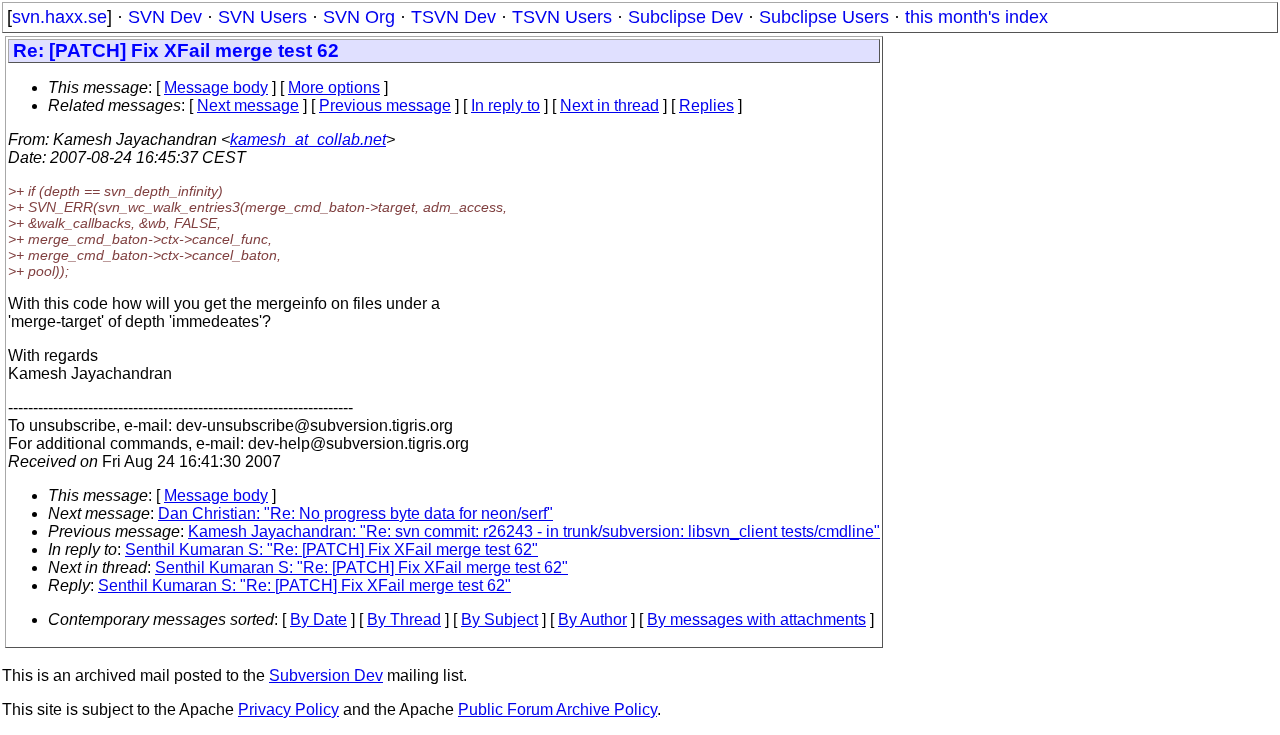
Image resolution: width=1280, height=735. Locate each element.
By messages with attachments (756, 619)
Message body (216, 87)
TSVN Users (562, 17)
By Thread (404, 619)
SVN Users (262, 17)
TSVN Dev (453, 17)
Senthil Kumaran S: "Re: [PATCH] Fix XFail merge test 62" (331, 549)
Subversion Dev (326, 675)
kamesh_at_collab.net (308, 139)
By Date (318, 619)
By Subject (499, 619)
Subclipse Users (824, 17)
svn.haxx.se (59, 17)
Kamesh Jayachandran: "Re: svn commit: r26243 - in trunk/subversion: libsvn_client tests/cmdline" (534, 531)
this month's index (976, 17)
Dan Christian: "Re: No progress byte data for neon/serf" (355, 513)
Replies (706, 105)
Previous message (385, 105)
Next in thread (609, 105)
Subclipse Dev (685, 17)
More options (334, 87)
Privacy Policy (288, 709)
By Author (592, 619)
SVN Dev (165, 17)
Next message (248, 105)
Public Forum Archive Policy (557, 709)
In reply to (505, 105)
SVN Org (359, 17)
